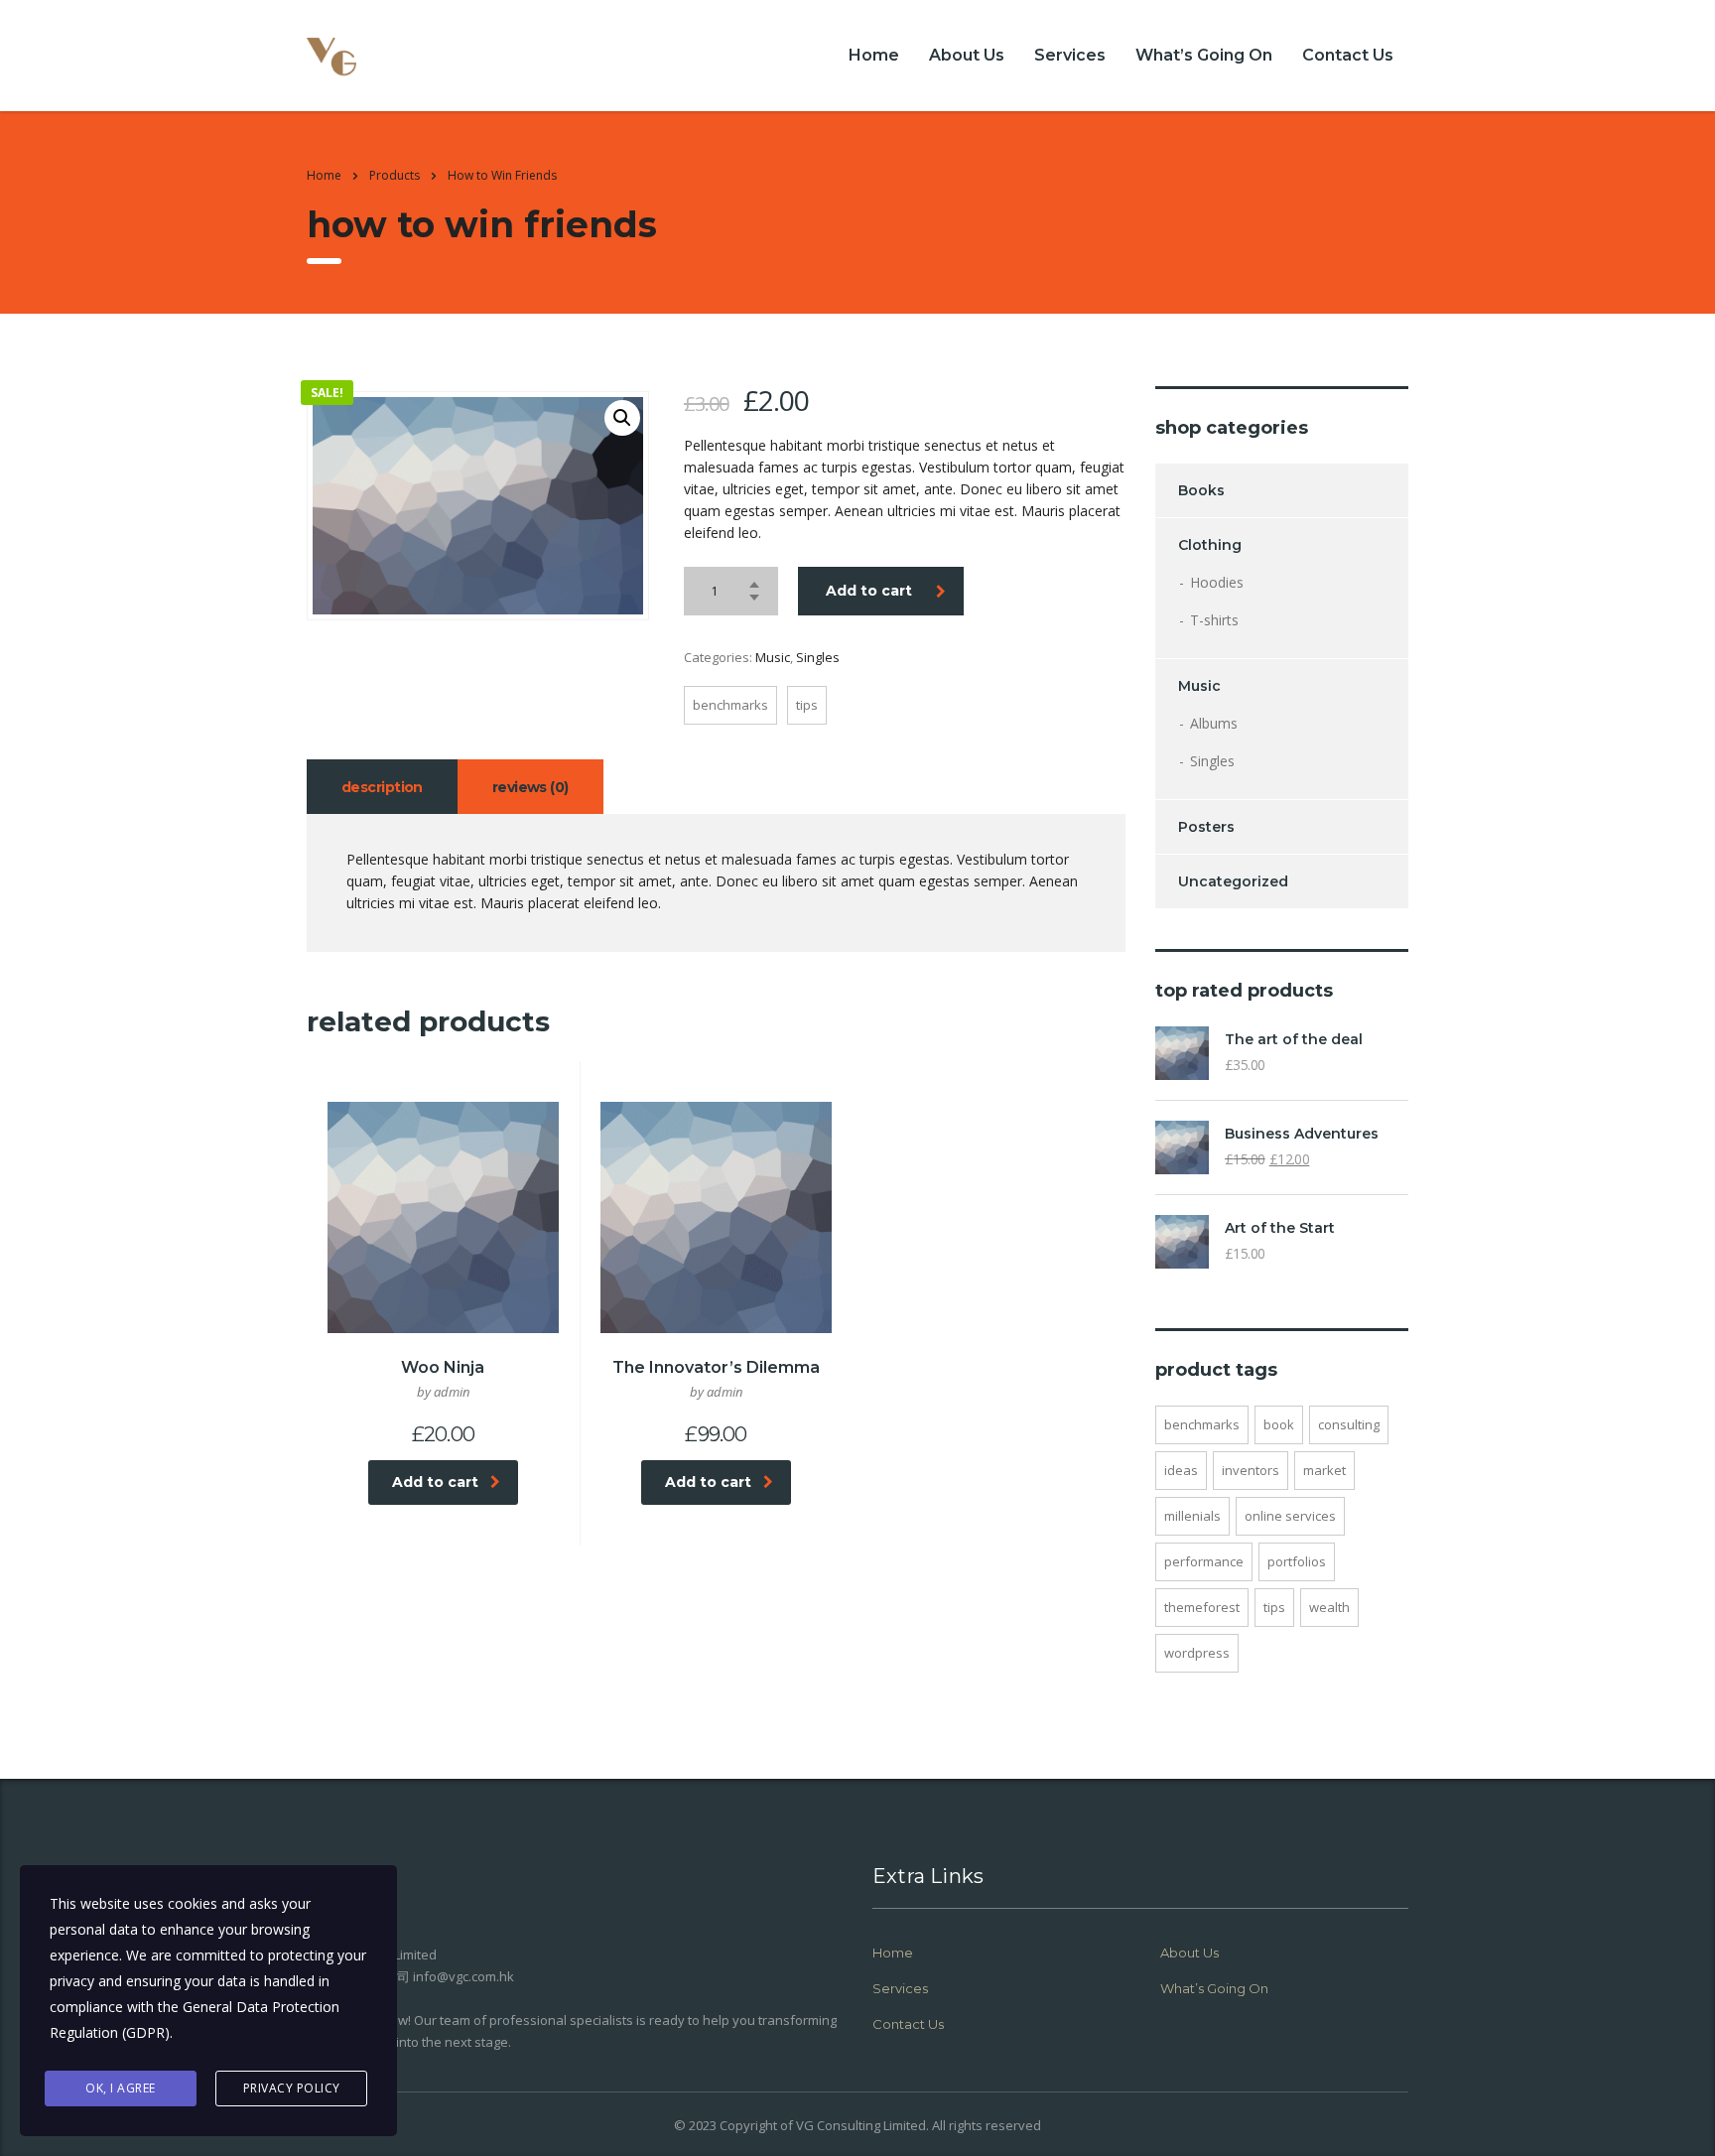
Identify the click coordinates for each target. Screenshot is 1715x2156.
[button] (622, 418)
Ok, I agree (121, 2088)
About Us (967, 55)
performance (1204, 1561)
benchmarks (730, 705)
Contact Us (1348, 55)
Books (1201, 490)
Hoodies (1217, 582)
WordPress (1197, 1653)
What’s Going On (1204, 55)
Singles (818, 657)
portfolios (1297, 1561)
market (1324, 1470)
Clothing (1210, 545)
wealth (1329, 1607)
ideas (1181, 1470)
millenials (1192, 1516)
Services (1070, 55)
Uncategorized (1233, 881)
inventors (1251, 1470)
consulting (1349, 1424)
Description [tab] (382, 787)
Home (874, 55)
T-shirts (1214, 620)
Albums (1214, 723)
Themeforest (1202, 1607)
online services (1290, 1516)
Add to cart (869, 591)
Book (1279, 1424)
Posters (1206, 827)
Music (773, 657)
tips (807, 705)
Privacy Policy (292, 2088)
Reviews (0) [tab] (530, 787)
